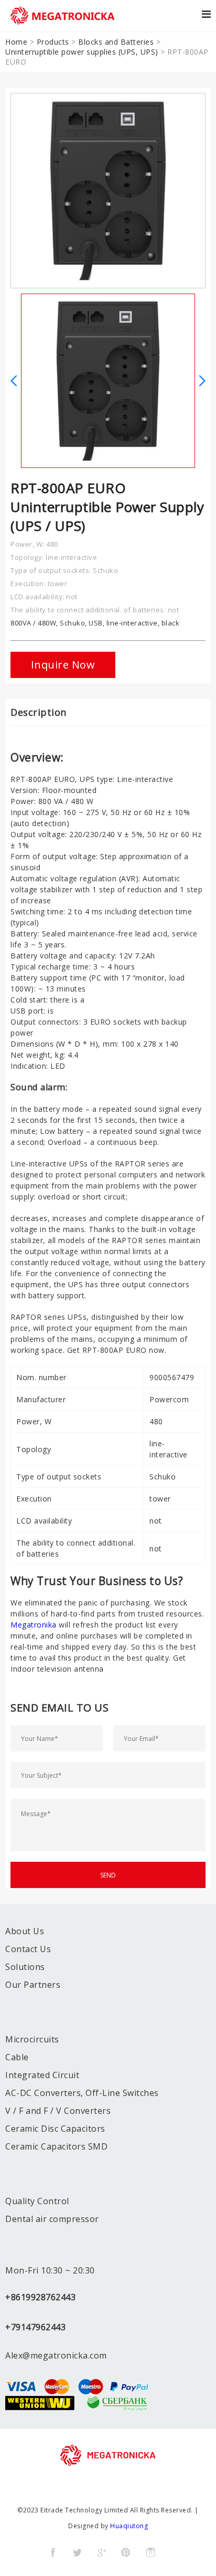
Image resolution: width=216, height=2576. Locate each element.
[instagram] (150, 2552)
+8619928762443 (40, 2297)
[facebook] (53, 2552)
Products (53, 42)
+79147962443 (35, 2327)
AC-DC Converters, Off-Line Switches (82, 2093)
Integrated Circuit (42, 2075)
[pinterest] (126, 2552)
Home (16, 42)
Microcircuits (32, 2039)
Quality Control (37, 2201)
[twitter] (77, 2552)
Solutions (25, 1967)
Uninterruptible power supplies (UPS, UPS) (82, 52)
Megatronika (35, 1625)
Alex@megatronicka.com (56, 2355)
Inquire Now (63, 665)
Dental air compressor (52, 2219)
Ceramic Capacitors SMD (56, 2146)
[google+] (102, 2552)
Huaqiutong (129, 2526)
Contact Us (28, 1949)
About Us (25, 1931)
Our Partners (33, 1985)
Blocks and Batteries (116, 42)
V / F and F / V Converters (58, 2111)
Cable (17, 2057)
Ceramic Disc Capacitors (55, 2129)
